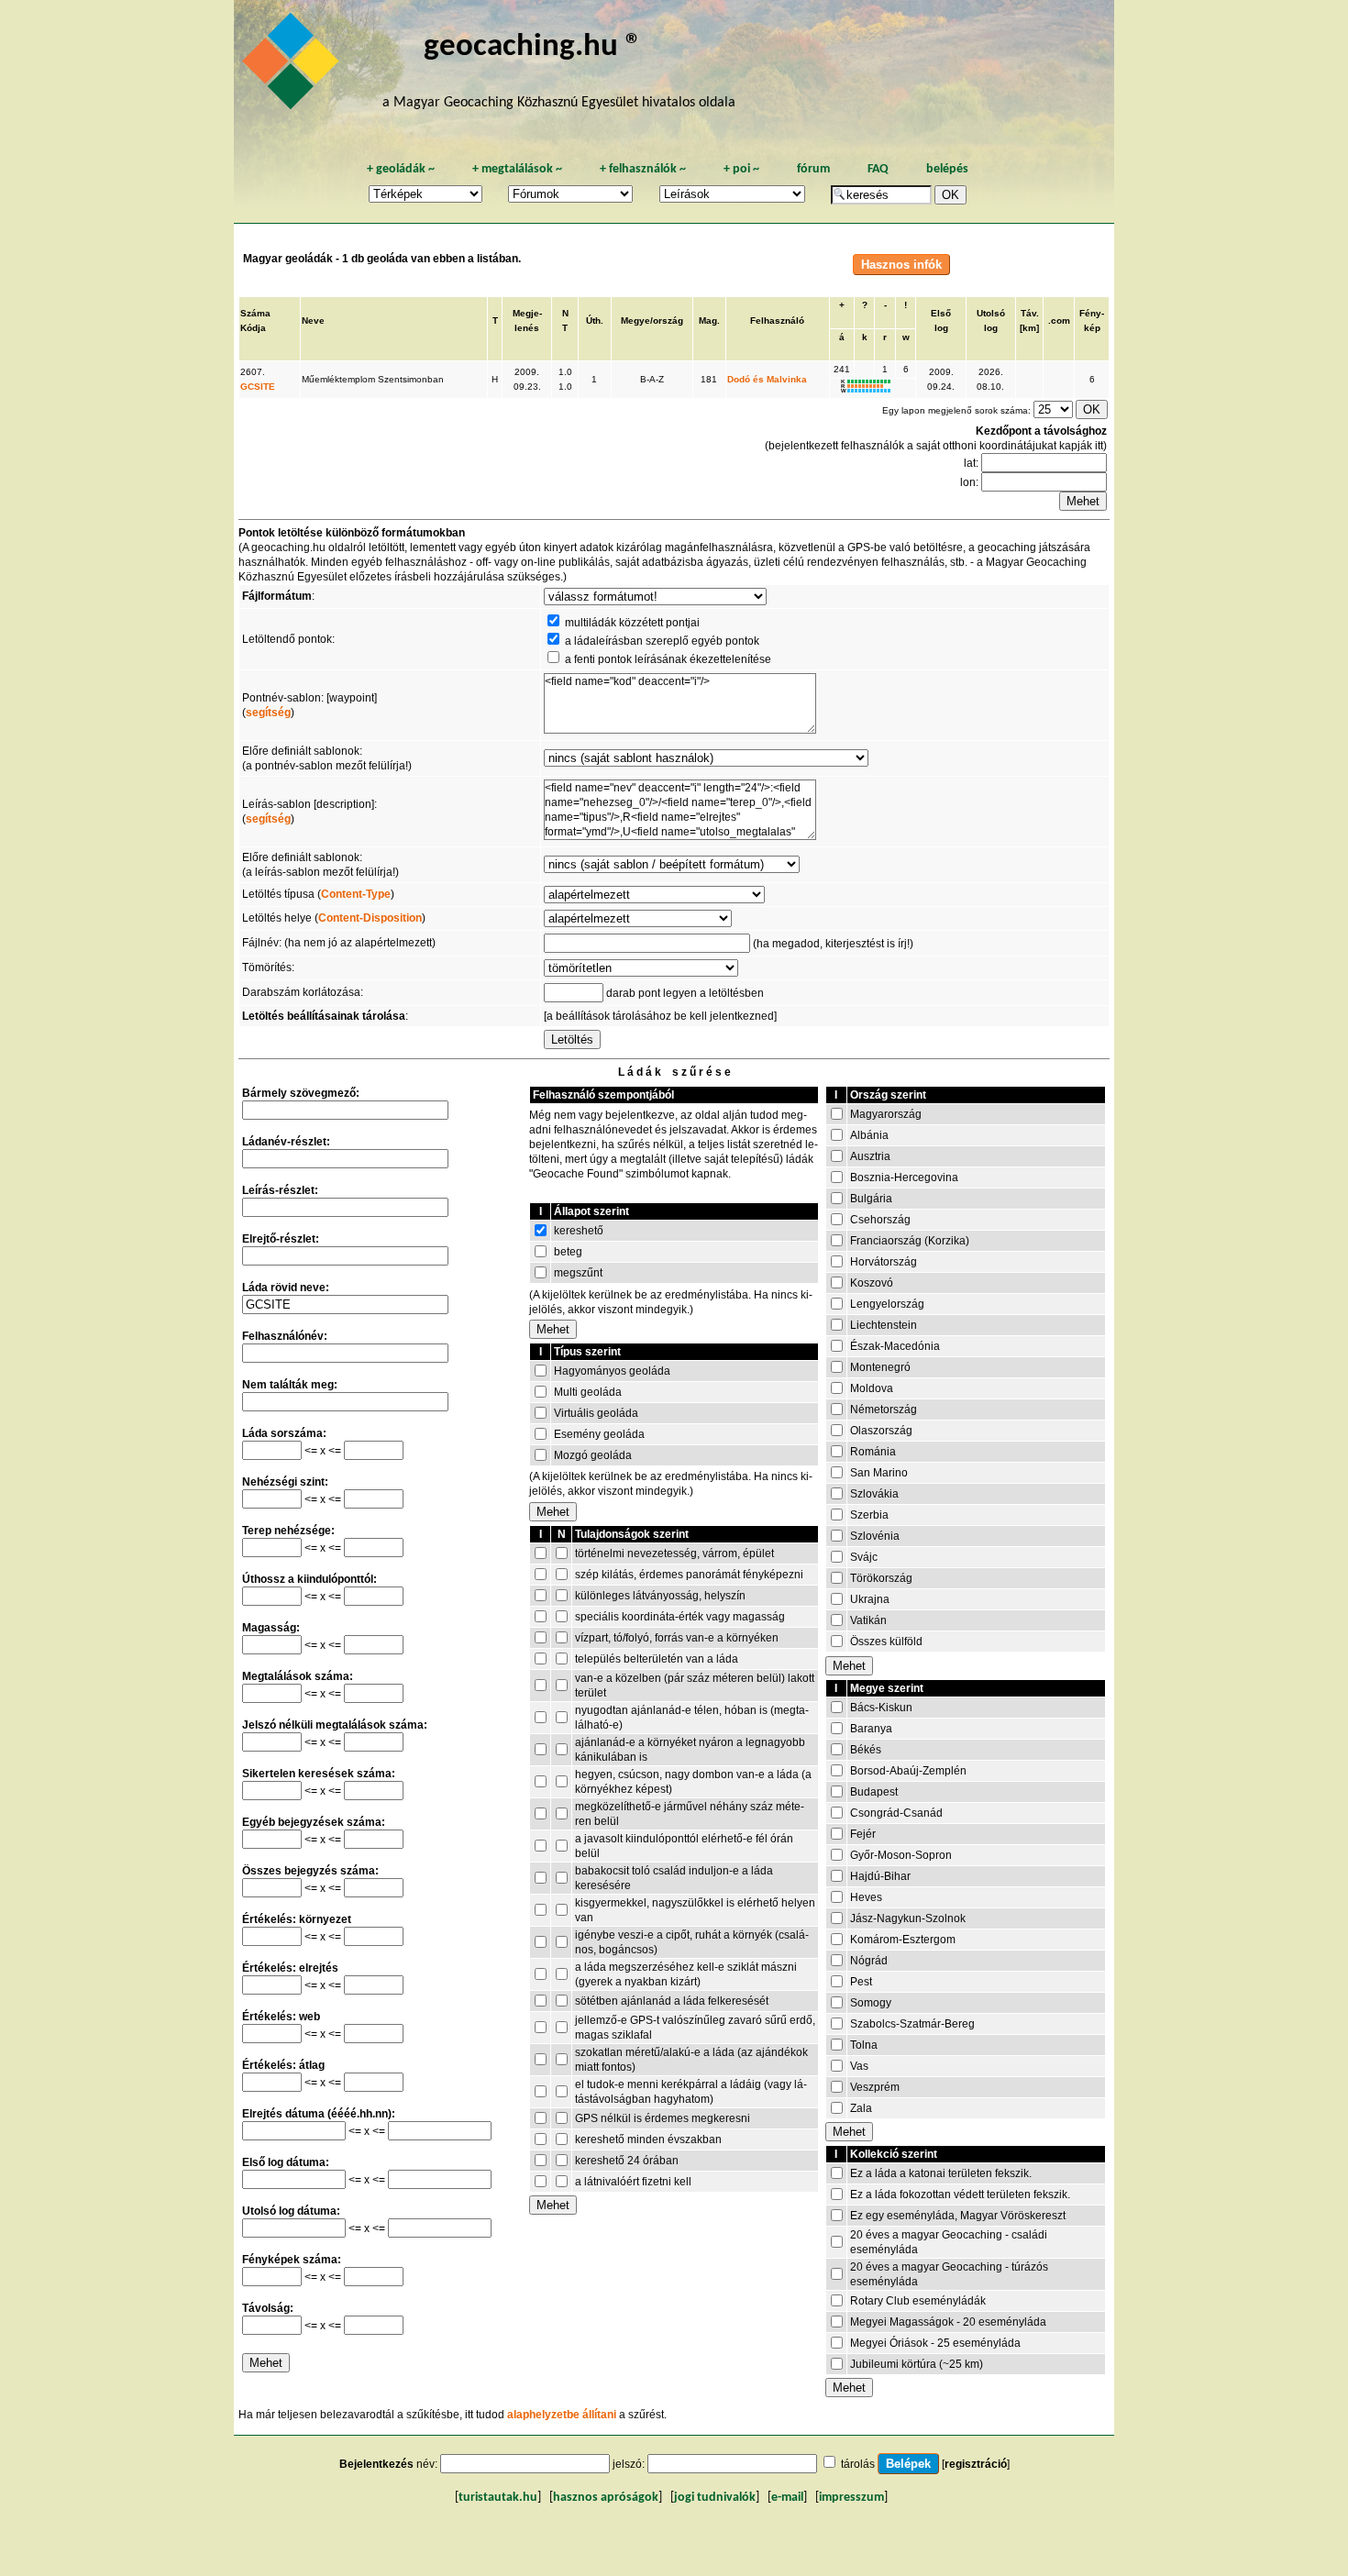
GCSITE (258, 387)
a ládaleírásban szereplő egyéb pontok (662, 641)
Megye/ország (652, 321)
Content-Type (356, 894)
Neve (313, 321)
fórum (813, 169)
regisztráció (976, 2464)
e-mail (787, 2498)
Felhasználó (777, 321)
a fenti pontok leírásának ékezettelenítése (668, 659)
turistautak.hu (498, 2498)
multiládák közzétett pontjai (632, 623)
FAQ (878, 169)
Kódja (253, 328)
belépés (947, 169)
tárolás (858, 2464)
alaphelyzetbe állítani (562, 2415)
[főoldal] (293, 66)
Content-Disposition (370, 918)
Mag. (709, 321)
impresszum (851, 2498)
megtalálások (517, 169)
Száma (255, 313)
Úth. (595, 321)
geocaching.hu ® (533, 47)
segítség (268, 713)
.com (1059, 321)
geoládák (401, 169)
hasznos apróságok (606, 2498)
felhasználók (643, 169)
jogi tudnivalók (715, 2498)
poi (741, 169)
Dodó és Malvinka (767, 379)
